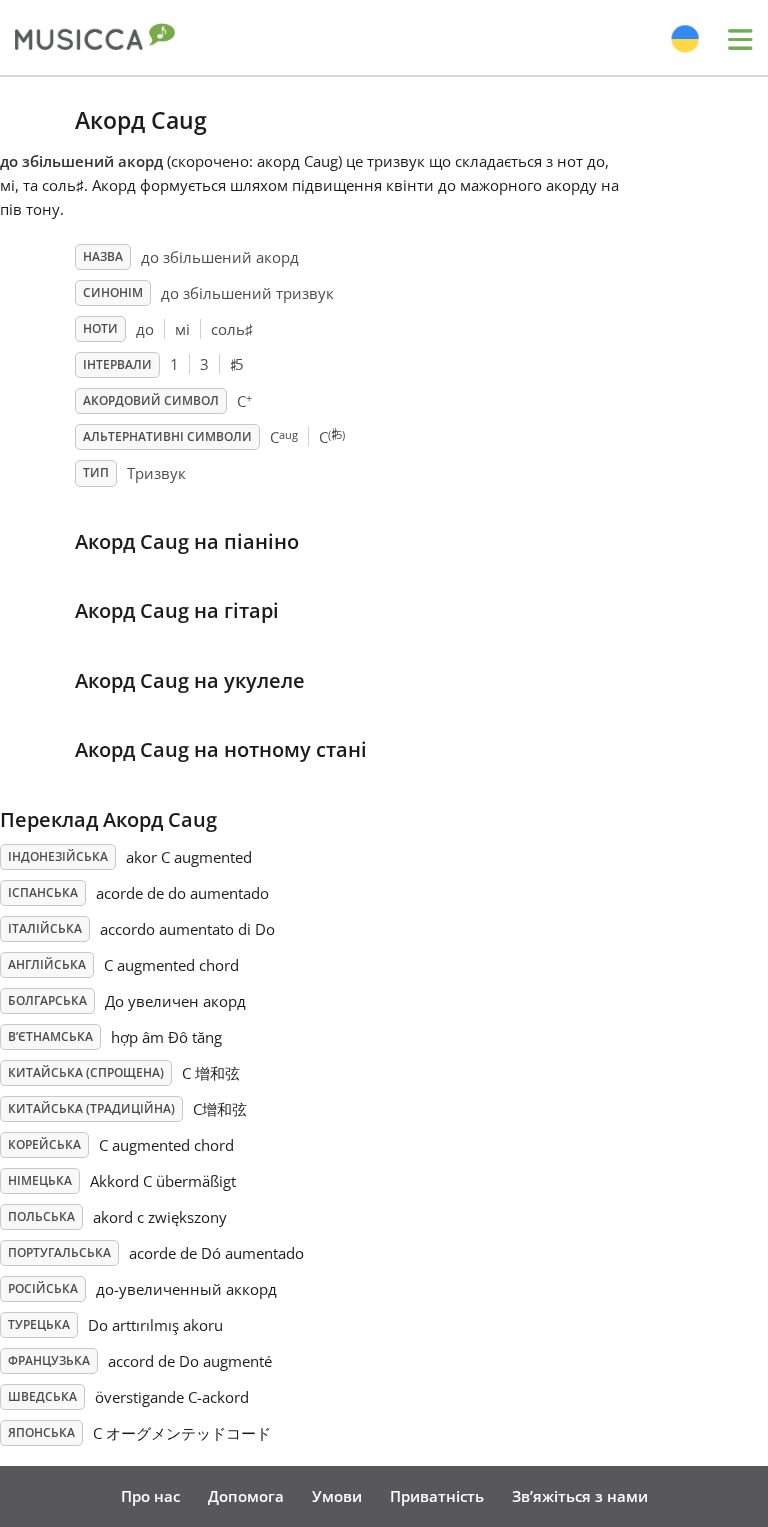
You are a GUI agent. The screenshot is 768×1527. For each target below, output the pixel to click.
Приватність (437, 1496)
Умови (337, 1496)
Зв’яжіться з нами (580, 1496)
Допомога (246, 1496)
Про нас (150, 1496)
